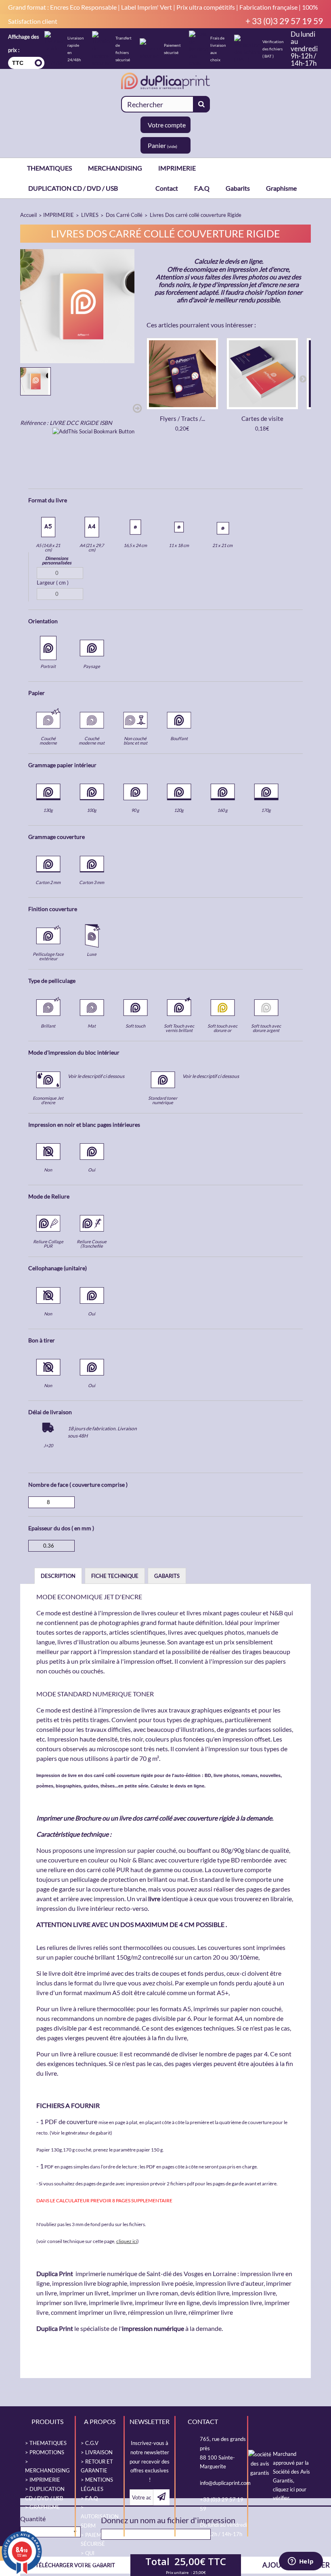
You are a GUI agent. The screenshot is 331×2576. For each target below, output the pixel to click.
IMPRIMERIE (177, 168)
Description (58, 1576)
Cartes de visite (262, 418)
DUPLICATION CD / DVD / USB (73, 188)
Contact (167, 188)
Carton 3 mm (92, 882)
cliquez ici (127, 2241)
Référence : (34, 423)
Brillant (48, 1026)
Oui (92, 1170)
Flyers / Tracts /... (182, 418)
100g (92, 810)
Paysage (92, 666)
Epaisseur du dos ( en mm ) (61, 1528)
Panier (162, 145)
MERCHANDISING (115, 168)
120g (179, 810)
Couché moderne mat (92, 741)
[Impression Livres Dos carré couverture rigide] (36, 381)
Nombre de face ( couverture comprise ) (78, 1485)
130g (48, 810)
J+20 (48, 1445)
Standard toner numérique (163, 1100)
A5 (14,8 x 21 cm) (48, 547)
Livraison (99, 2452)
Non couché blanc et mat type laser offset (135, 745)
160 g (222, 810)
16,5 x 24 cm (135, 545)
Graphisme (281, 188)
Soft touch (135, 1026)
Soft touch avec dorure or (222, 1028)
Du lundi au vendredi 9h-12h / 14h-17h (304, 49)
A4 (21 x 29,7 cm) (92, 547)
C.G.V (92, 2443)
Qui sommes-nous (93, 2562)
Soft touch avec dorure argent (266, 1028)
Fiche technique (115, 1576)
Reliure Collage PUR (48, 1244)
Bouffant (179, 738)
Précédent (21, 409)
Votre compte (167, 125)
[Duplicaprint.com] (165, 81)
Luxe (92, 954)
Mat (92, 1026)
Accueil (28, 215)
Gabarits (238, 188)
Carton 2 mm (48, 882)
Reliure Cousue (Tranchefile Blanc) (92, 1246)
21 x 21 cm (222, 545)
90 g (135, 810)
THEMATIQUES (49, 168)
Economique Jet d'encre (48, 1100)
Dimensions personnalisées (57, 560)
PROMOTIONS (47, 2452)
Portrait (48, 666)
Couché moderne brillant (48, 743)
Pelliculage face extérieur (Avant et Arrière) (48, 961)
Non (48, 1170)
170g (266, 810)
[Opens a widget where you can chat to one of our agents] (301, 2562)
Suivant (137, 409)
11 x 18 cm (179, 545)
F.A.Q (202, 188)
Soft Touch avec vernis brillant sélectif (179, 1030)
